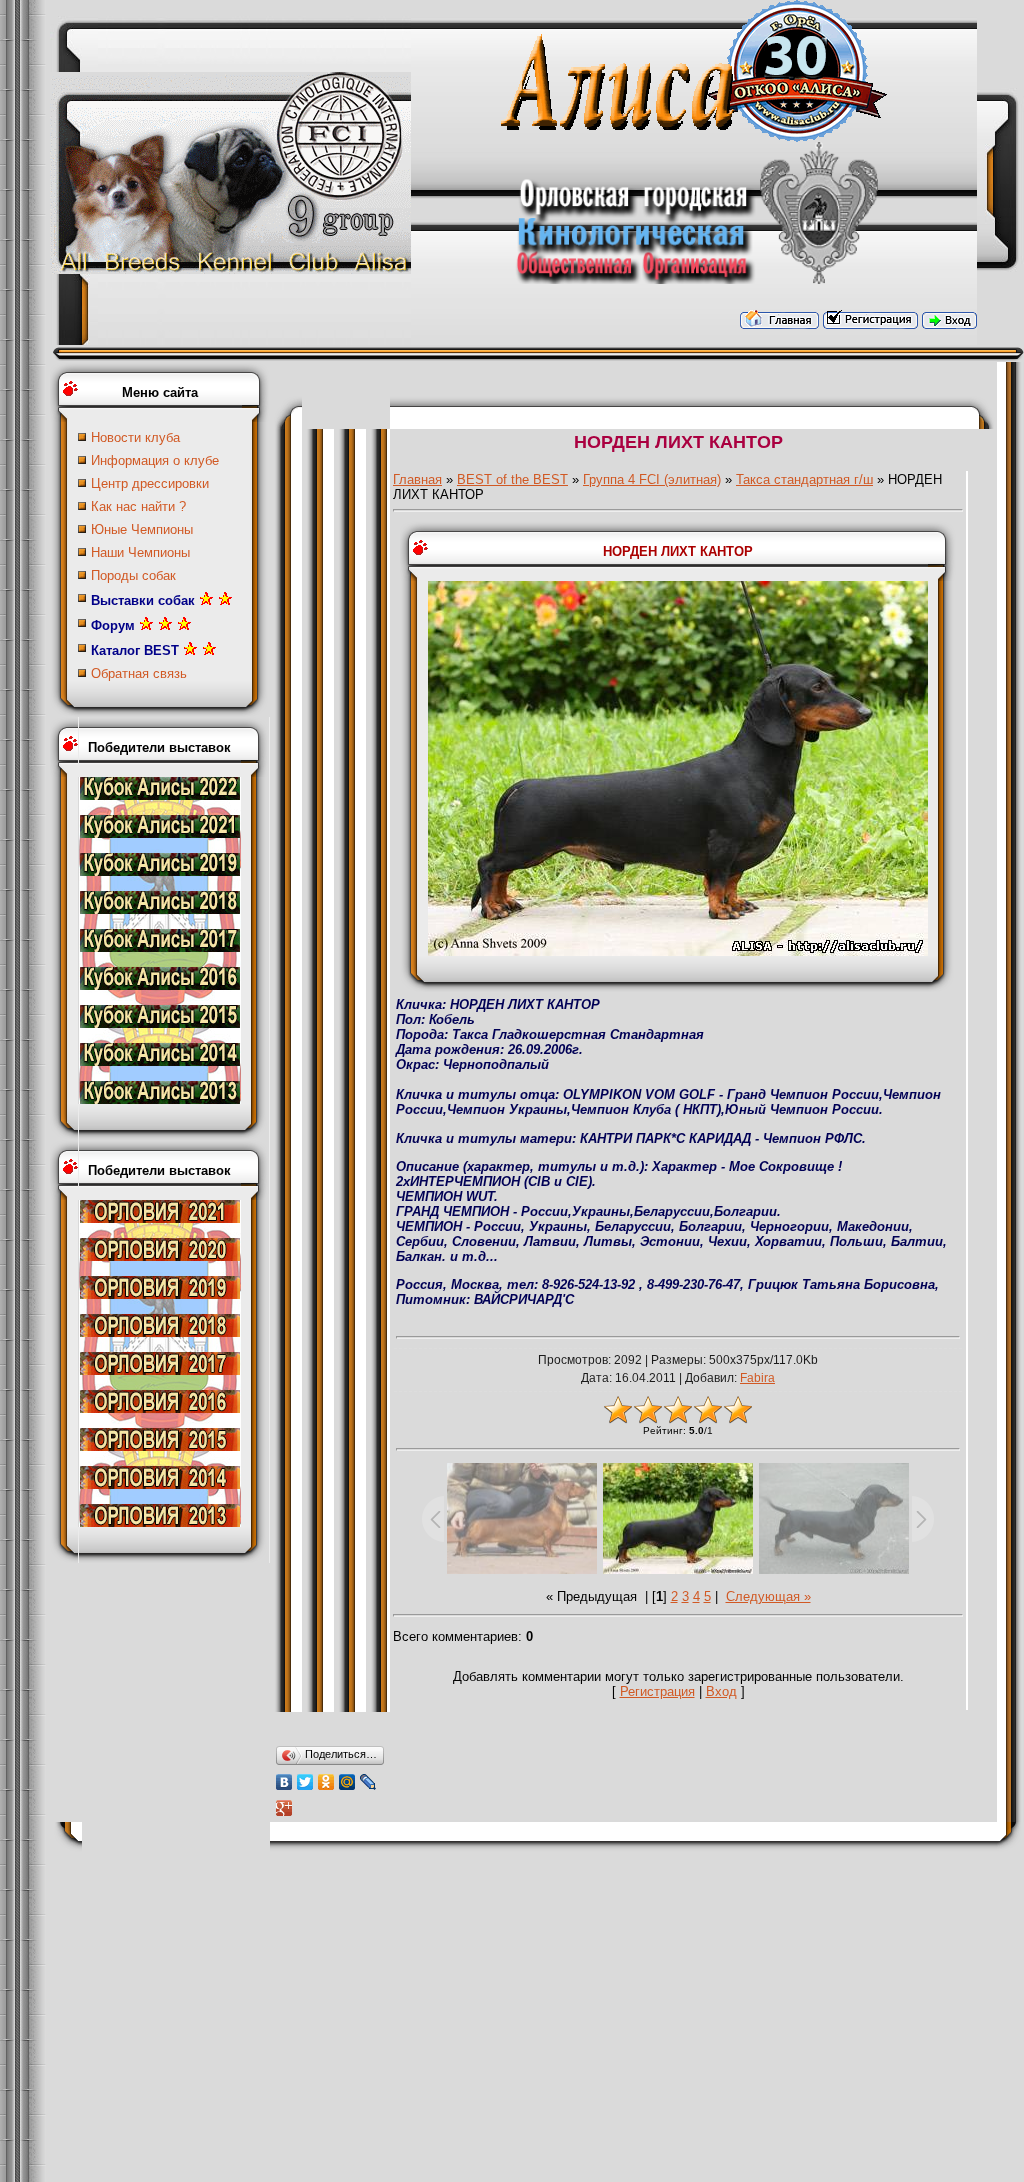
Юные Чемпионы (142, 529)
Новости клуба (135, 437)
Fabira (757, 1378)
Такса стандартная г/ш (804, 479)
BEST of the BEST (512, 479)
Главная (417, 479)
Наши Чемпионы (140, 552)
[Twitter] (305, 1782)
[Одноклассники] (326, 1782)
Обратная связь (139, 673)
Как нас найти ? (138, 506)
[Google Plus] (284, 1808)
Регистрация (657, 1691)
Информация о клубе (155, 460)
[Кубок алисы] (160, 795)
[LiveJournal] (368, 1782)
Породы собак (133, 575)
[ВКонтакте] (284, 1782)
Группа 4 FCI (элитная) (652, 479)
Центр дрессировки (150, 483)
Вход (721, 1691)
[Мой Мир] (347, 1782)
